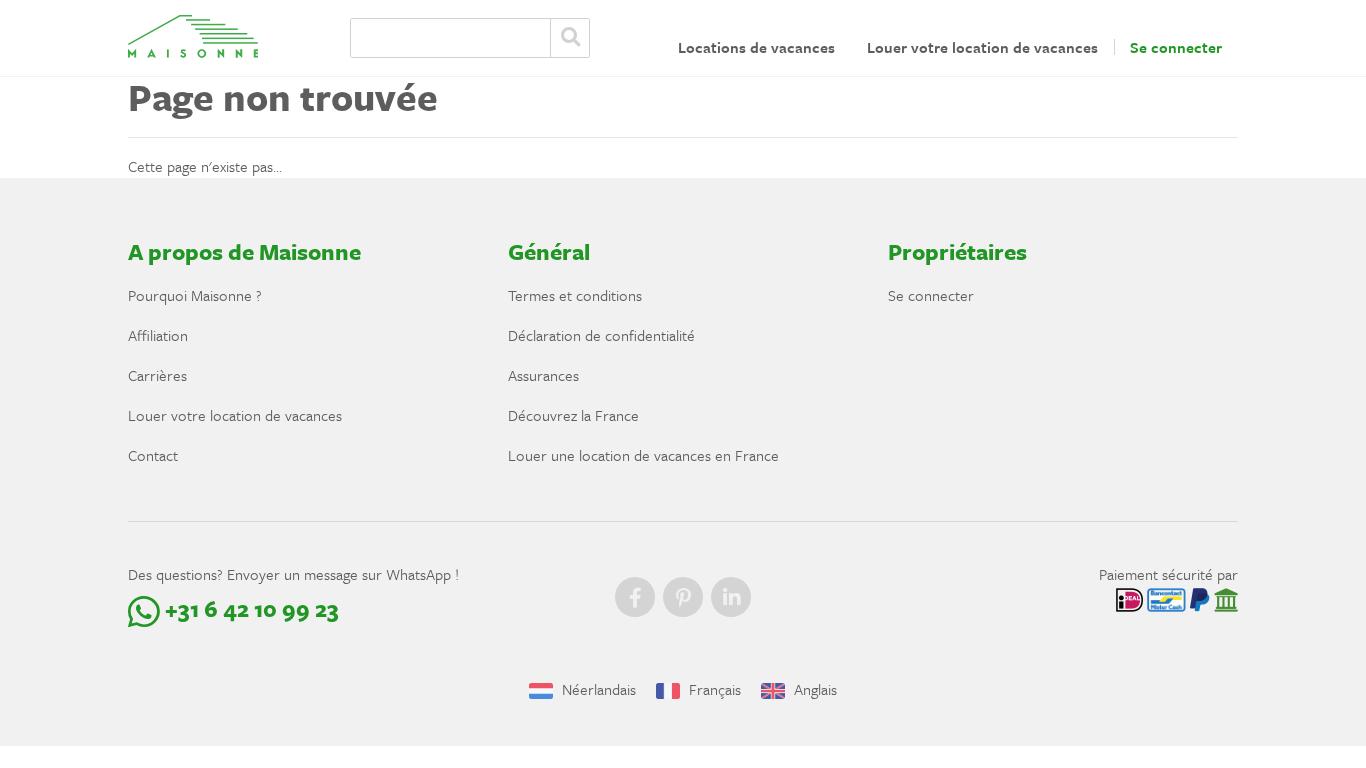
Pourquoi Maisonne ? (195, 295)
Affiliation (158, 335)
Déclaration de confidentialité (601, 335)
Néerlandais (597, 689)
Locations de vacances (756, 47)
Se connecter (1176, 47)
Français (713, 689)
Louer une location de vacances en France (643, 455)
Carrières (157, 375)
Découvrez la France (573, 415)
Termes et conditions (575, 295)
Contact (153, 455)
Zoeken (570, 38)
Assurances (543, 375)
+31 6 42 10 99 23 (249, 608)
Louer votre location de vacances (982, 47)
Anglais (813, 689)
